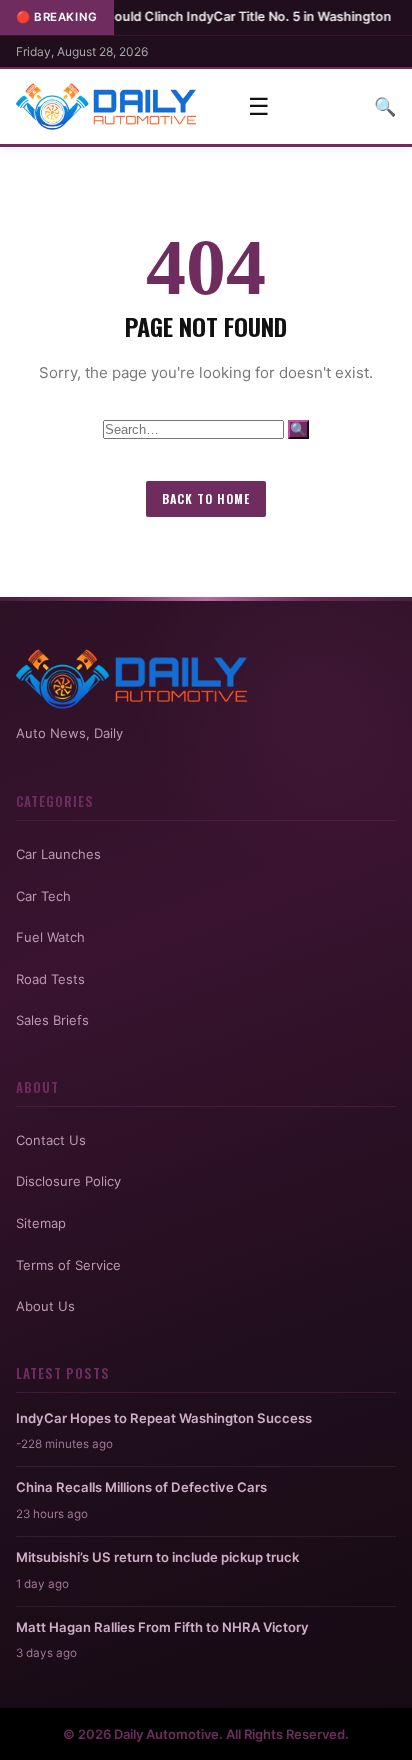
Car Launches (58, 854)
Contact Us (51, 1140)
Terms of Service (68, 1265)
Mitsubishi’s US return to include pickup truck (157, 1557)
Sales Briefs (52, 1020)
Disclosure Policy (68, 1181)
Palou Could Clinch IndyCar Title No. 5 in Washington (200, 16)
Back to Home (206, 498)
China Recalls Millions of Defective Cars (141, 1487)
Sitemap (41, 1223)
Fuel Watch (50, 937)
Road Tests (50, 979)
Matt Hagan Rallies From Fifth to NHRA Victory (162, 1627)
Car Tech (43, 896)
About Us (45, 1306)
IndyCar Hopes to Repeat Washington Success (164, 1418)
